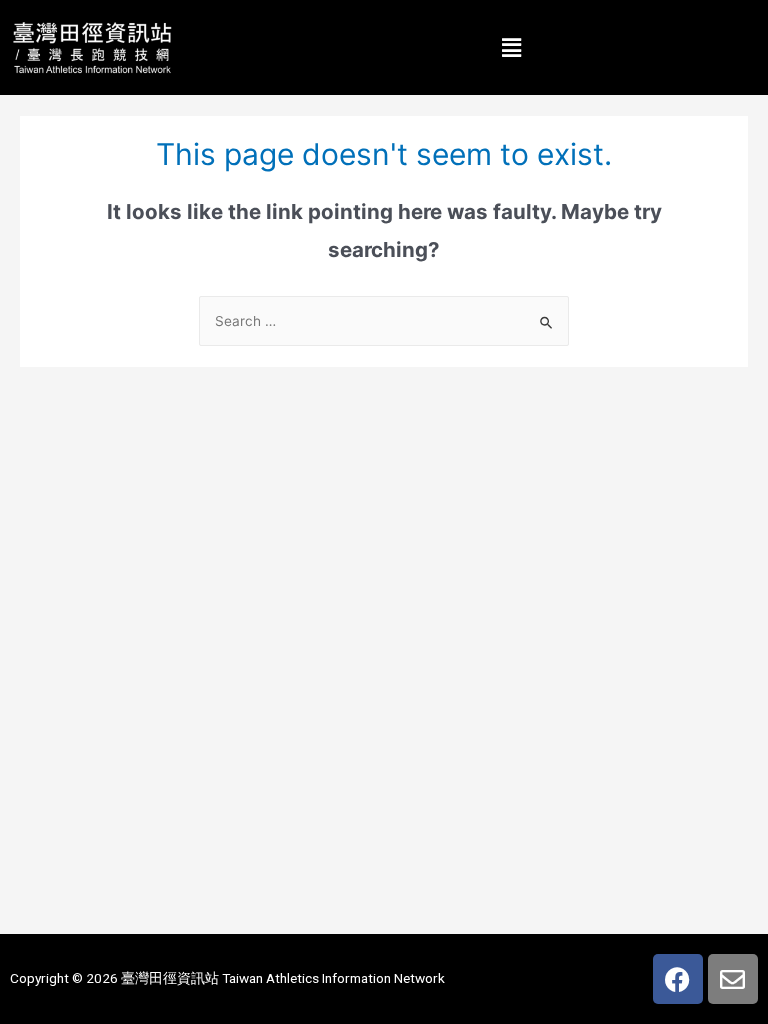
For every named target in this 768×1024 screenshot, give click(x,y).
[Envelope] (733, 979)
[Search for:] (384, 321)
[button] (512, 47)
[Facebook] (678, 979)
